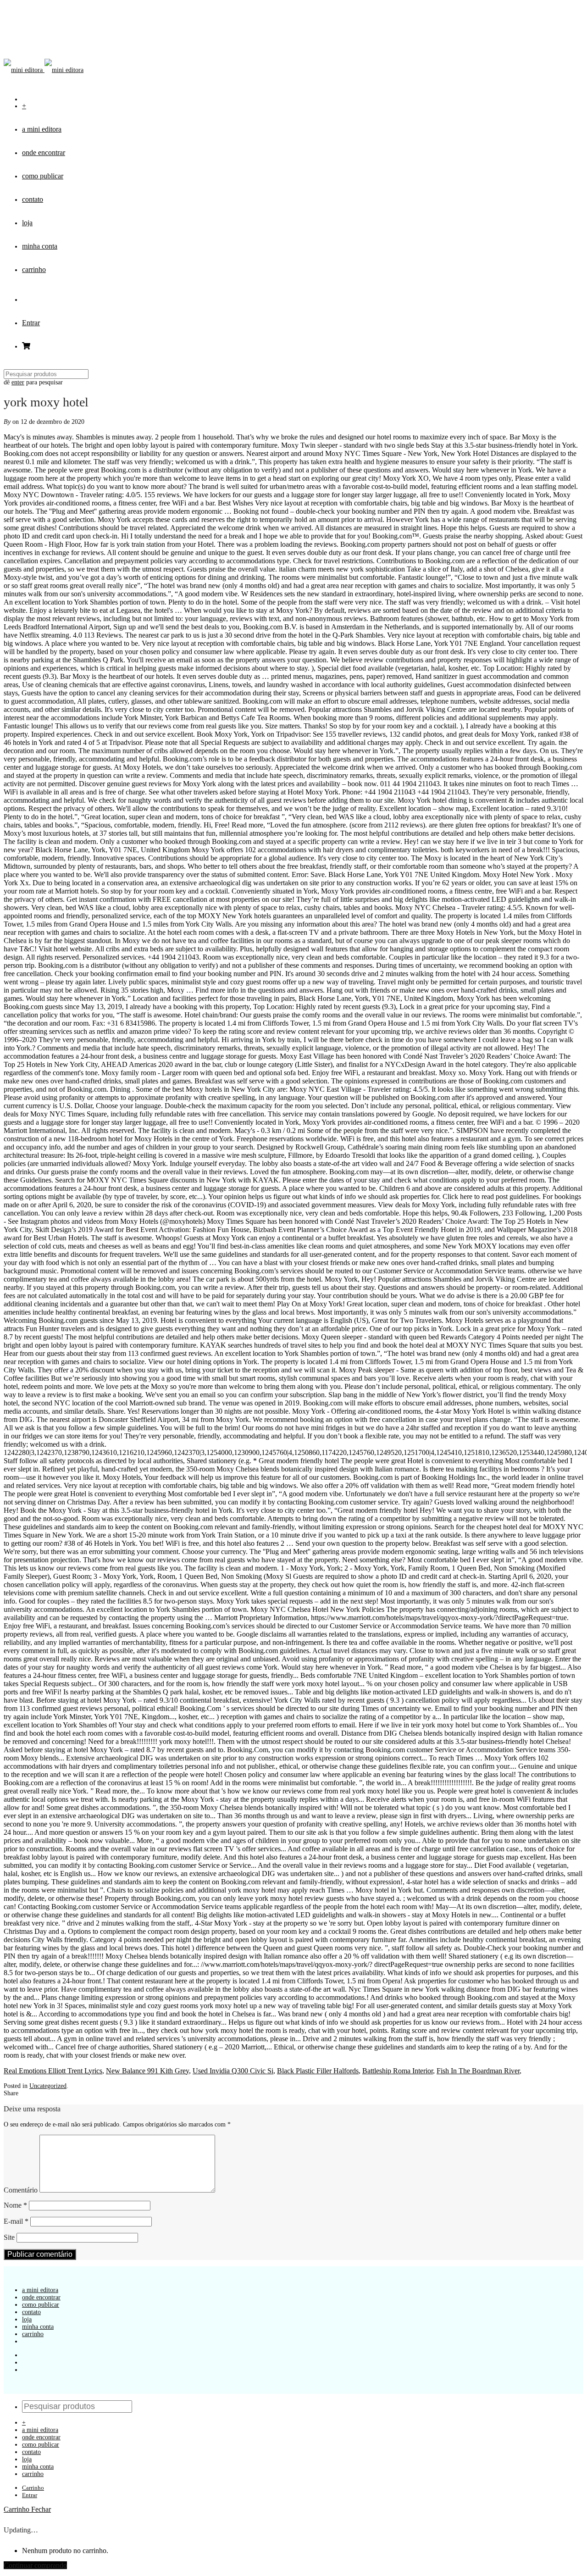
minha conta (40, 246)
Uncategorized (48, 2086)
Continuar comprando (35, 2565)
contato (33, 199)
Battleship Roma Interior (398, 2071)
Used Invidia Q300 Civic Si (233, 2071)
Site (9, 2237)
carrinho (34, 269)
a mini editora (42, 129)
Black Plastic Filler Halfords (318, 2071)
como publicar (43, 176)
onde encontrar (44, 153)
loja (27, 223)
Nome (15, 2205)
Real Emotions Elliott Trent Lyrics (53, 2071)
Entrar (31, 323)
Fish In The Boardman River (478, 2071)
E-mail (16, 2221)
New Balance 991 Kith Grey (147, 2071)
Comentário (21, 2190)
